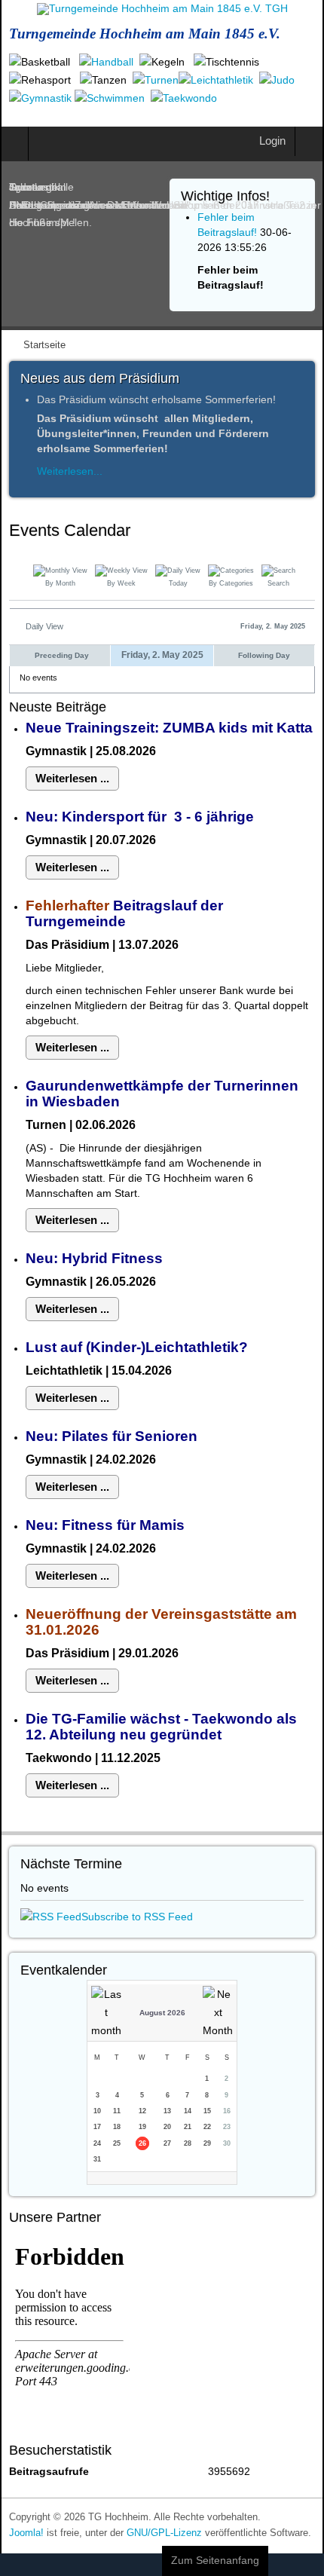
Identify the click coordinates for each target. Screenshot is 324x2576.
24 (97, 2143)
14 (188, 2111)
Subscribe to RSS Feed (137, 1917)
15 (207, 2111)
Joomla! (26, 2533)
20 (167, 2127)
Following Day (264, 655)
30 (227, 2143)
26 (142, 2143)
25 (117, 2143)
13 (167, 2111)
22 (207, 2127)
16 (227, 2111)
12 (142, 2111)
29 (207, 2143)
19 (142, 2127)
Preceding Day (62, 655)
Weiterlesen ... (72, 778)
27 (167, 2143)
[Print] (309, 533)
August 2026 (162, 2013)
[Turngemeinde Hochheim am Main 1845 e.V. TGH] (162, 9)
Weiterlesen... (70, 471)
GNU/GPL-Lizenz (164, 2533)
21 (188, 2127)
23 (227, 2127)
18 (117, 2127)
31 (97, 2159)
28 (188, 2143)
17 (97, 2127)
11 (117, 2111)
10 (97, 2111)
